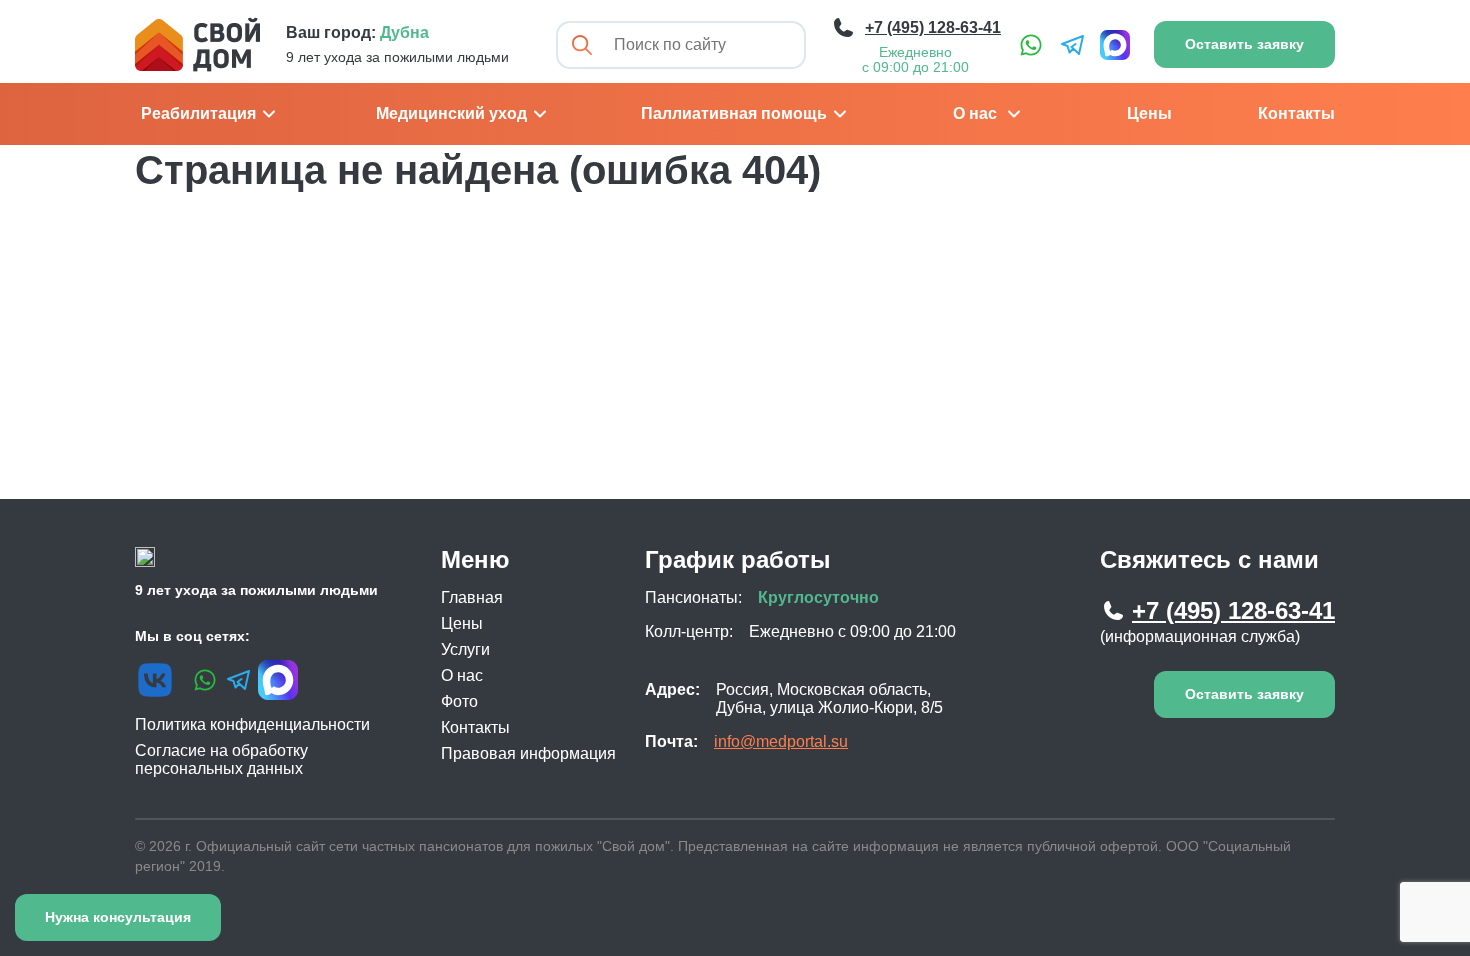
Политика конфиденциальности (252, 724)
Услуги (465, 649)
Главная (472, 597)
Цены (1149, 113)
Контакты (1296, 113)
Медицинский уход (451, 113)
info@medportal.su (781, 741)
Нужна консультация (118, 917)
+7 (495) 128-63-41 (1233, 610)
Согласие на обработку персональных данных (221, 759)
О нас (975, 113)
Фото (459, 701)
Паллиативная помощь (734, 113)
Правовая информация (528, 753)
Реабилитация (198, 113)
